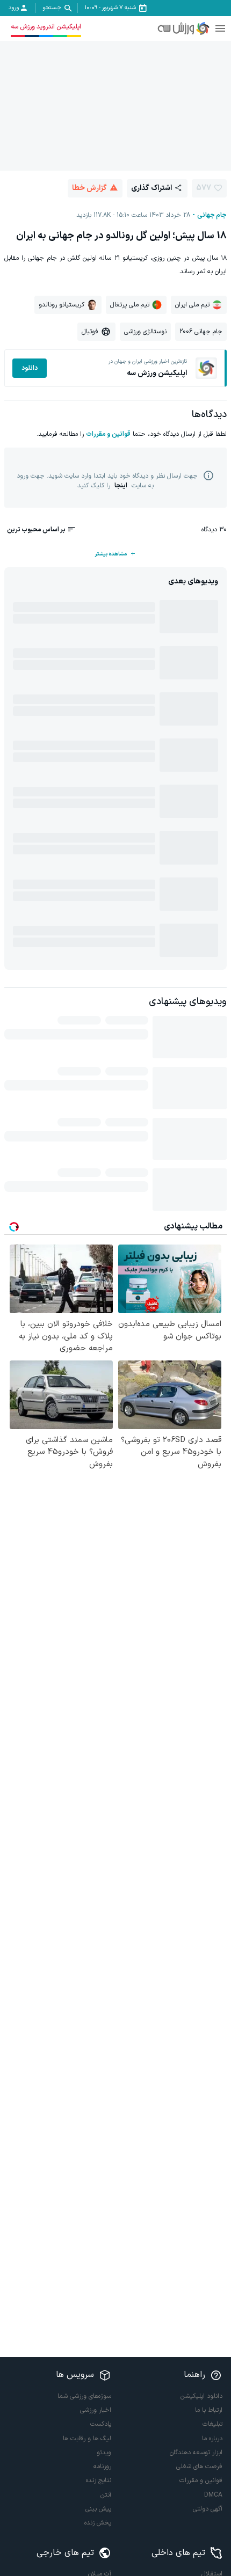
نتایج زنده (99, 2480)
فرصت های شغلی (199, 2467)
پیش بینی (98, 2509)
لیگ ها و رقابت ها (87, 2439)
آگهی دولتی (208, 2509)
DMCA (213, 2495)
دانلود (30, 368)
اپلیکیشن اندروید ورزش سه (46, 27)
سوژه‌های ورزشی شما (84, 2396)
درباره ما (212, 2439)
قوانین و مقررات (108, 434)
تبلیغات (212, 2424)
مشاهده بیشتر (111, 554)
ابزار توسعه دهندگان (196, 2453)
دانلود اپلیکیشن (201, 2396)
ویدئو (104, 2453)
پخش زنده (98, 2523)
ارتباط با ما (209, 2410)
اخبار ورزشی (96, 2410)
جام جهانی (212, 215)
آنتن (106, 2495)
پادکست (101, 2424)
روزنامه (102, 2467)
